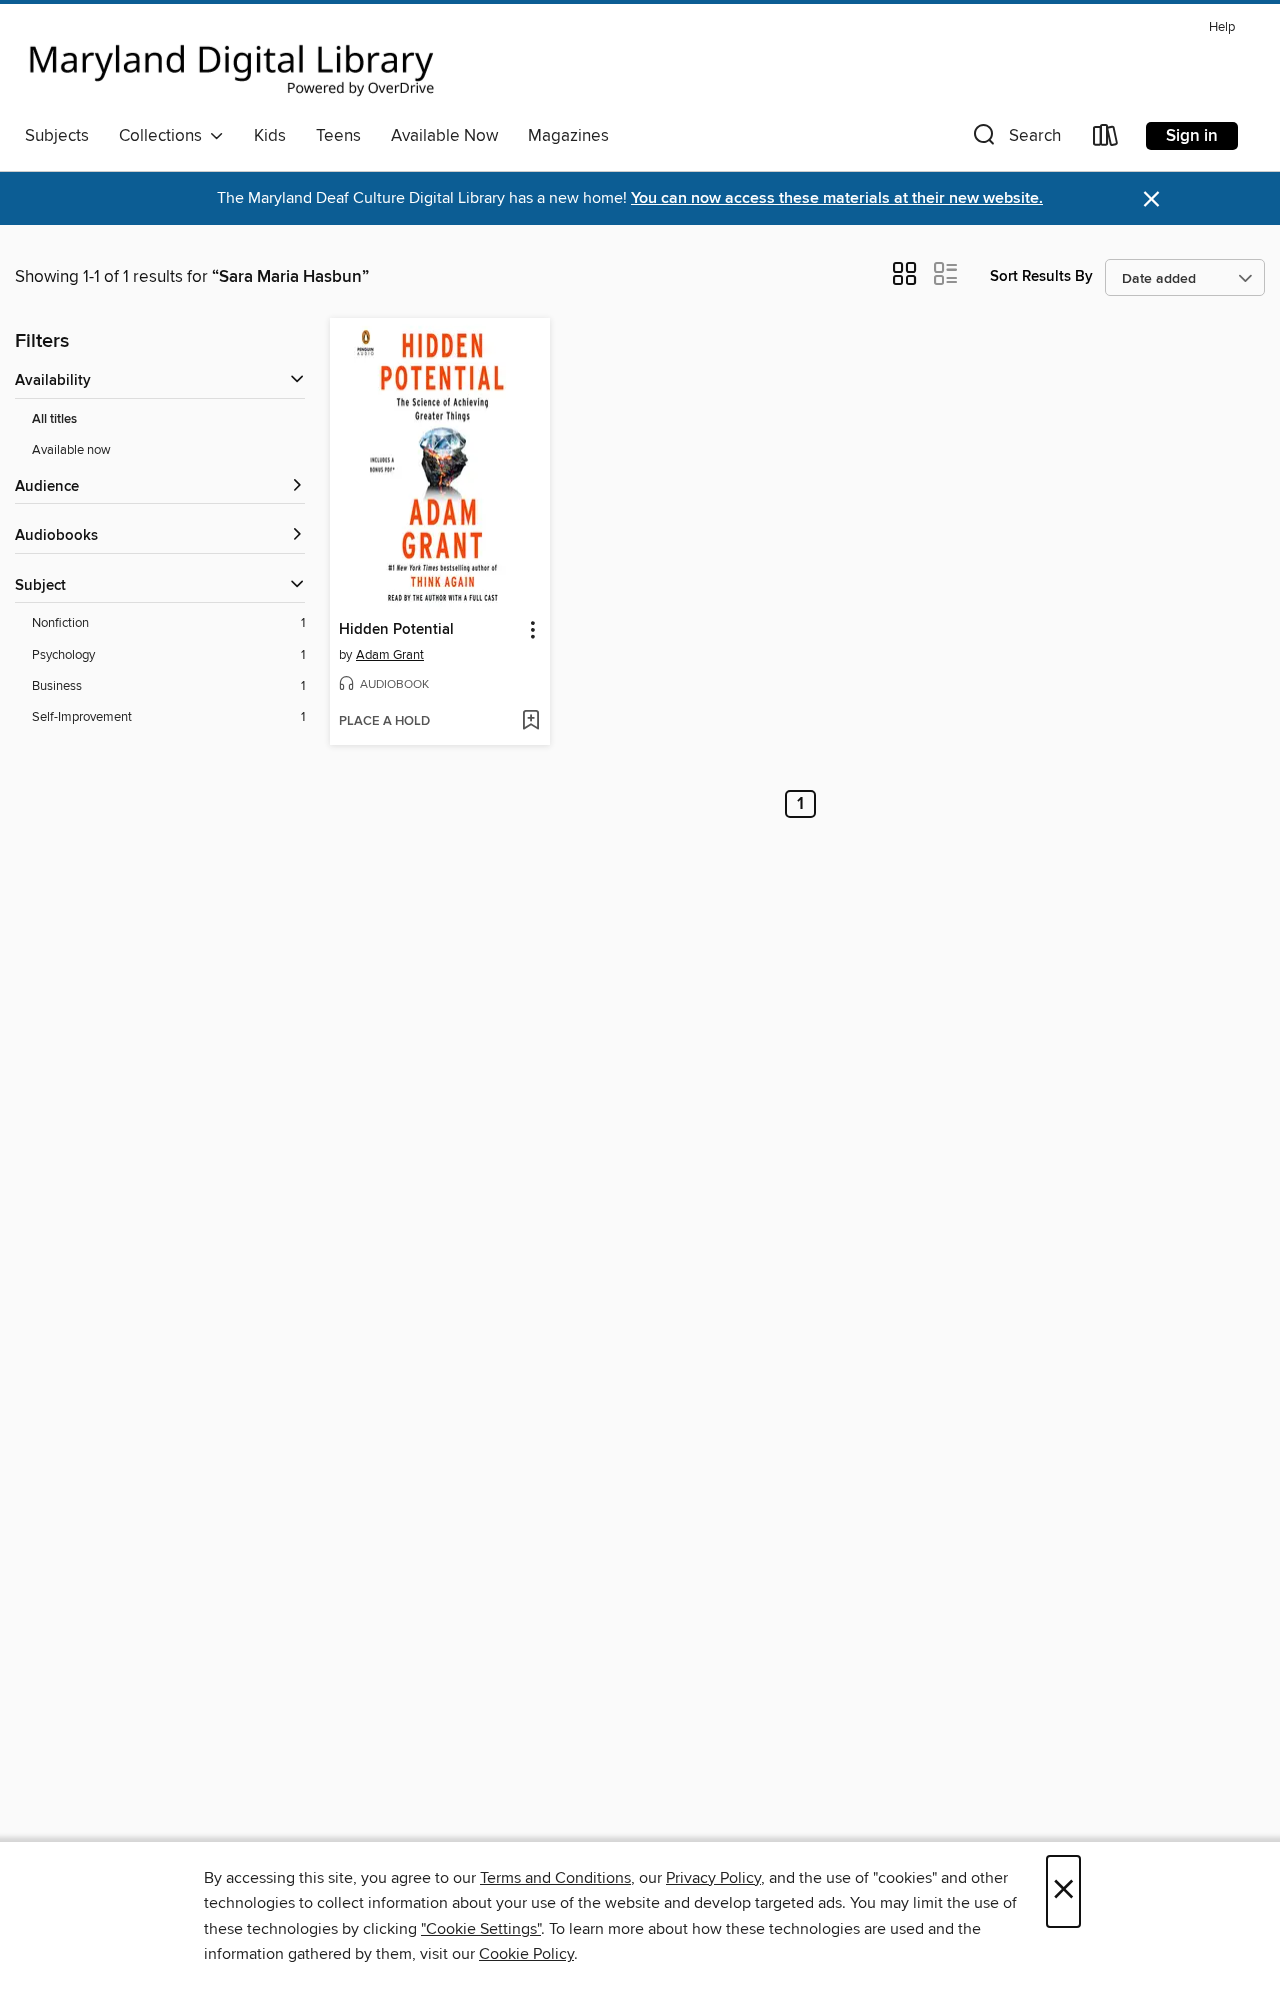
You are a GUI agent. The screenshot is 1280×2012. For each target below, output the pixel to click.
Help (1222, 27)
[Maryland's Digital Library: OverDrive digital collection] (232, 64)
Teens (338, 136)
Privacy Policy (713, 1878)
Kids (270, 136)
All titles (54, 419)
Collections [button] (164, 136)
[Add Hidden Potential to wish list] (530, 722)
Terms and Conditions (555, 1878)
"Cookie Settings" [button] (481, 1929)
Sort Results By (1041, 276)
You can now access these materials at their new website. (837, 198)
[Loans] (1106, 139)
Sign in (1192, 136)
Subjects (57, 136)
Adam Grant (390, 655)
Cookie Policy (526, 1954)
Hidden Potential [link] (396, 630)
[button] (1015, 139)
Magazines (568, 136)
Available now (71, 450)
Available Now (444, 136)
